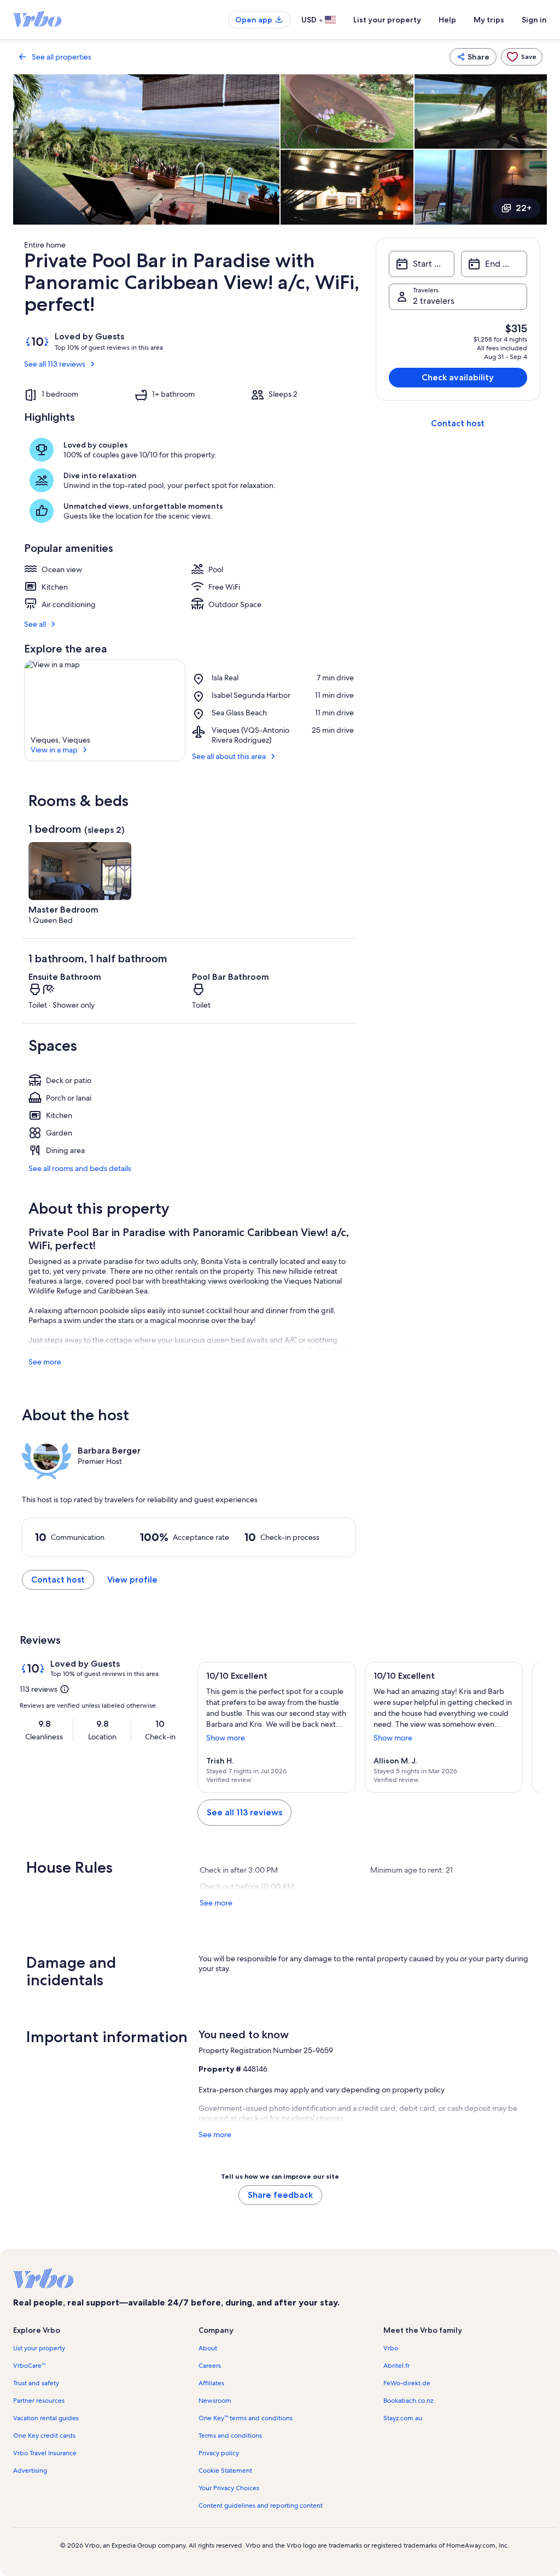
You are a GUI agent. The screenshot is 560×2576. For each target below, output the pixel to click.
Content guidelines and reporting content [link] (261, 2506)
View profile (132, 1580)
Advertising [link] (30, 2471)
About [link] (208, 2348)
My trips (489, 20)
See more (45, 1362)
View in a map (54, 750)
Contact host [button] (58, 1580)
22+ (524, 208)
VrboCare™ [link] (29, 2366)
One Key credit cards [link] (44, 2436)
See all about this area (229, 756)
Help (447, 20)
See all (35, 624)
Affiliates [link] (211, 2383)
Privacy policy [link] (219, 2453)
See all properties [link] (62, 57)
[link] (522, 57)
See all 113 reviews (55, 364)
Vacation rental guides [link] (46, 2418)
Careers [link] (210, 2366)
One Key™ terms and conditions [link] (246, 2418)
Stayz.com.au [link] (403, 2418)
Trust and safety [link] (36, 2383)
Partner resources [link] (39, 2401)
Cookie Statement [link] (225, 2471)
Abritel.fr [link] (396, 2366)
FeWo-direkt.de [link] (407, 2383)
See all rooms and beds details (80, 1168)
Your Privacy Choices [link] (229, 2488)
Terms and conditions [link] (230, 2436)
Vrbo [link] (391, 2348)
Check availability (458, 377)
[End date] (494, 264)
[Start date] (422, 264)
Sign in (534, 20)
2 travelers (434, 301)
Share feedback (280, 2195)
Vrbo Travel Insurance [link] (45, 2453)
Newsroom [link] (215, 2401)
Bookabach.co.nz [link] (408, 2401)
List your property (387, 20)
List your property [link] (39, 2348)
